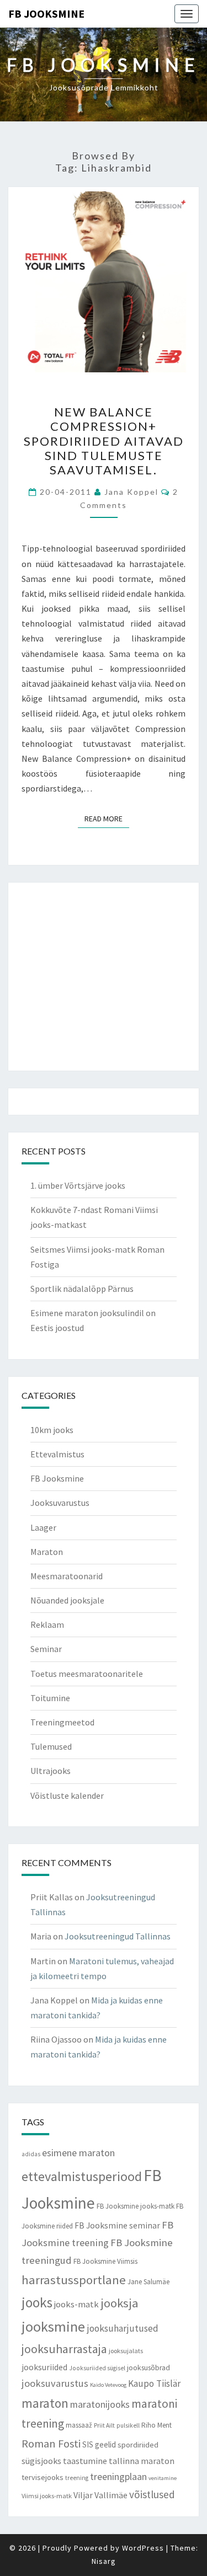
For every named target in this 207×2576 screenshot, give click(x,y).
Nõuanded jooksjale (67, 1600)
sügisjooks (41, 2461)
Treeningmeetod (62, 1722)
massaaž (79, 2425)
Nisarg (104, 2561)
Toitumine (50, 1698)
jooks (37, 2302)
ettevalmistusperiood (82, 2176)
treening (77, 2478)
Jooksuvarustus (60, 1503)
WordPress (143, 2548)
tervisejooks (43, 2477)
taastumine (85, 2461)
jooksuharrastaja (64, 2349)
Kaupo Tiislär (154, 2383)
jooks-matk (76, 2304)
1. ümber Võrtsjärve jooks (78, 1185)
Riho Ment (156, 2425)
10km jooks (52, 1430)
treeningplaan (118, 2476)
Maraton (47, 1552)
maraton (45, 2403)
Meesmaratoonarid (67, 1576)
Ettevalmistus (57, 1454)
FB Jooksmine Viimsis (105, 2261)
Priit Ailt (104, 2425)
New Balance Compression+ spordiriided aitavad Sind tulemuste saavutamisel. (104, 441)
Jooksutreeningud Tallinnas (118, 1936)
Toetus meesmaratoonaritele (87, 1674)
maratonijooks (100, 2404)
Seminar (46, 1649)
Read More (107, 818)
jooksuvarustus (55, 2383)
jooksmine (53, 2326)
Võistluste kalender (67, 1795)
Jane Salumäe (148, 2282)
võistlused (152, 2494)
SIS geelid (99, 2444)
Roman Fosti (51, 2444)
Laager (43, 1527)
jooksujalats (126, 2351)
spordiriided (138, 2445)
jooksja (120, 2303)
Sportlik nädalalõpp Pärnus (82, 1289)
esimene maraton (78, 2153)
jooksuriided (44, 2367)
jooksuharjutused (123, 2328)
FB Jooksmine (46, 14)
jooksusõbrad (148, 2368)
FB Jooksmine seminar (117, 2225)
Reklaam (47, 1624)
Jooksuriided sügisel (97, 2368)
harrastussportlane (74, 2280)
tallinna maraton (142, 2461)
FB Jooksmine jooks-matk (136, 2206)
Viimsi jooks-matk (47, 2496)
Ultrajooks (51, 1771)
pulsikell (128, 2425)
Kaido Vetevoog (108, 2385)
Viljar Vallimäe (100, 2495)
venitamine (163, 2478)
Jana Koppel (131, 492)
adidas (31, 2154)
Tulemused (51, 1746)
